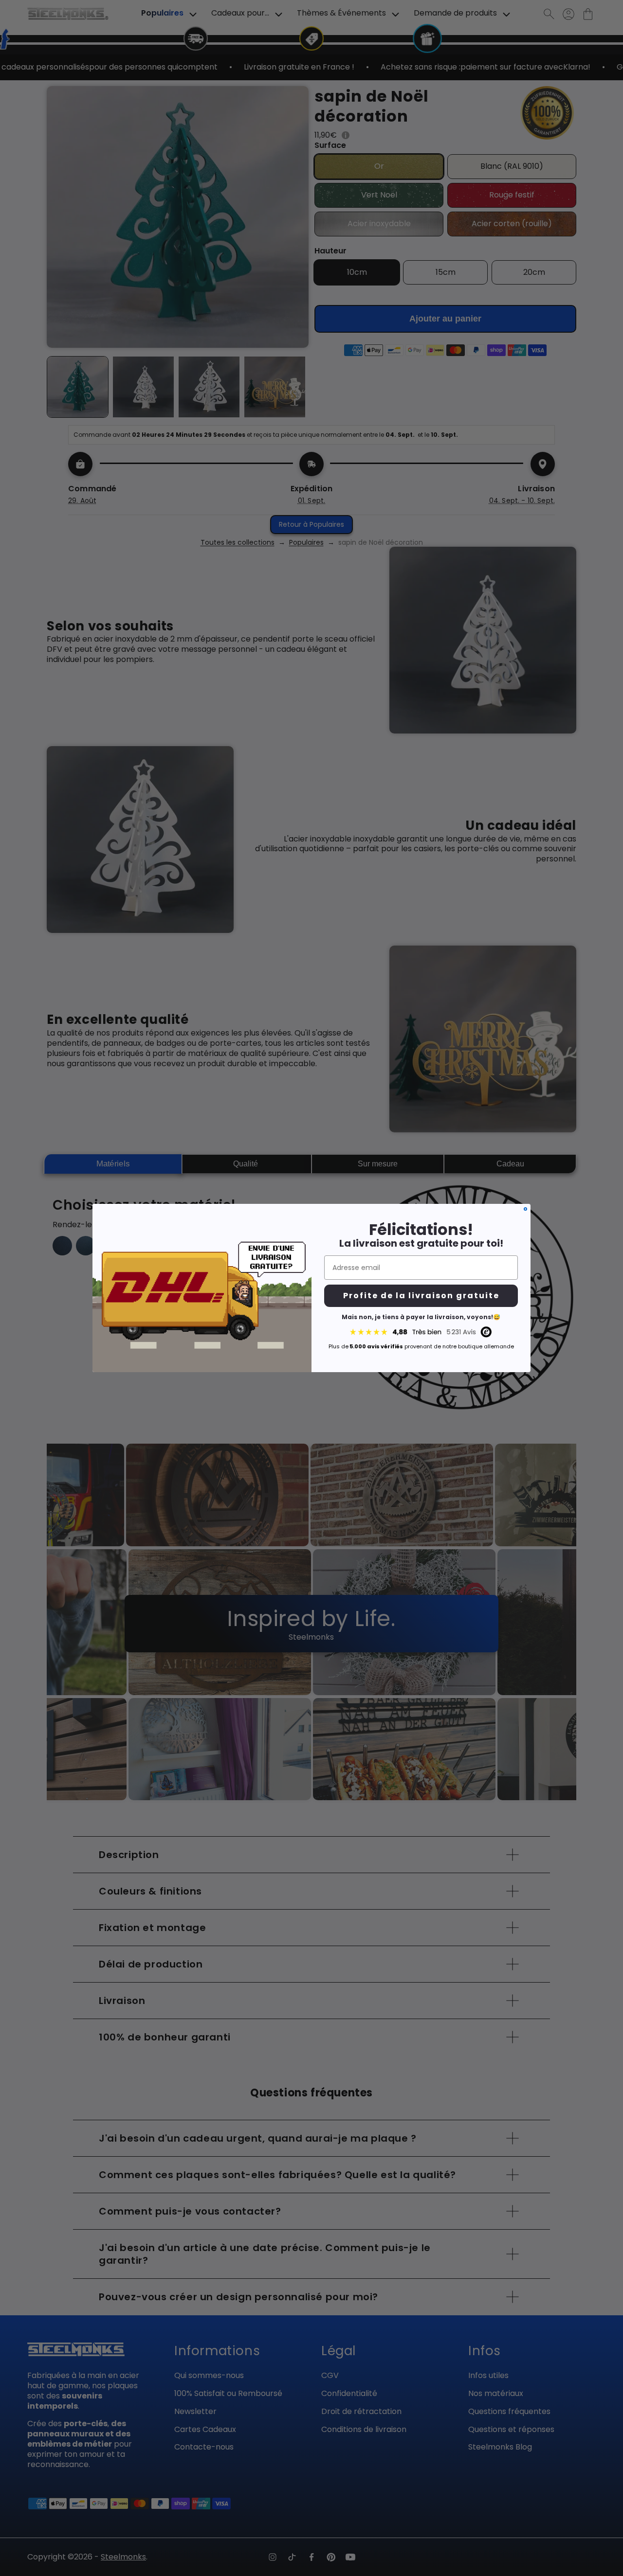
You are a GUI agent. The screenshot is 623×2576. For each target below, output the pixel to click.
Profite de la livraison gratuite (421, 1296)
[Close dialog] (525, 1209)
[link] (421, 1332)
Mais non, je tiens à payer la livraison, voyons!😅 (421, 1317)
